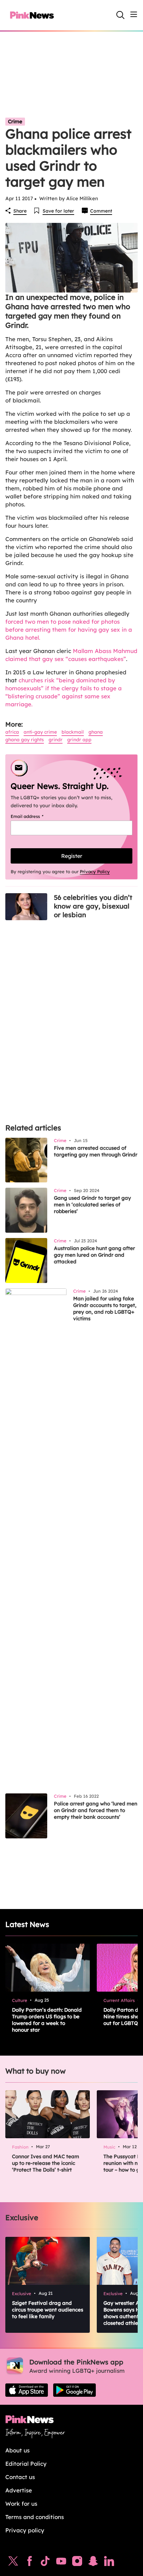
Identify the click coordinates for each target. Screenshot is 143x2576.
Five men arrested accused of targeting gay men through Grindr (96, 1151)
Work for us (21, 2504)
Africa (12, 732)
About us (17, 2450)
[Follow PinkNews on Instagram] (77, 2563)
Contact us (20, 2477)
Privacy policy (25, 2530)
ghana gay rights (25, 740)
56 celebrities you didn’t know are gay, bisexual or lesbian (93, 906)
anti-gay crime (40, 732)
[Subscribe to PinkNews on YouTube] (61, 2563)
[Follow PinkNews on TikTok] (45, 2563)
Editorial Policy (26, 2464)
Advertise (19, 2490)
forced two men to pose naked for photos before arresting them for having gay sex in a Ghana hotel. (69, 630)
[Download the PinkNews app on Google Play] (74, 2390)
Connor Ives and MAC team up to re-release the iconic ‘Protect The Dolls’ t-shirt (46, 2163)
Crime (15, 121)
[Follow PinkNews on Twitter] (13, 2563)
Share (20, 211)
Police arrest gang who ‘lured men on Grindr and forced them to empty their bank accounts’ (96, 1810)
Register (72, 856)
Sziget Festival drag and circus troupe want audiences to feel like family (48, 2310)
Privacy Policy (95, 872)
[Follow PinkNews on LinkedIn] (109, 2563)
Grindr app (79, 740)
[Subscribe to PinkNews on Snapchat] (93, 2563)
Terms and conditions (35, 2517)
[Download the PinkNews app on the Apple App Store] (27, 2390)
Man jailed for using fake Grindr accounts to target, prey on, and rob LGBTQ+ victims (105, 1308)
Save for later (58, 211)
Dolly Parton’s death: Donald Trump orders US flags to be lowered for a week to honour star (47, 2020)
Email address (35, 816)
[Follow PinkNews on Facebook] (29, 2563)
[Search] (120, 15)
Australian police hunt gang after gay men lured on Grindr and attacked (94, 1255)
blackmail (73, 732)
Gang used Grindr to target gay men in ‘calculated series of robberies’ (92, 1205)
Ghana (96, 732)
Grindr (56, 740)
